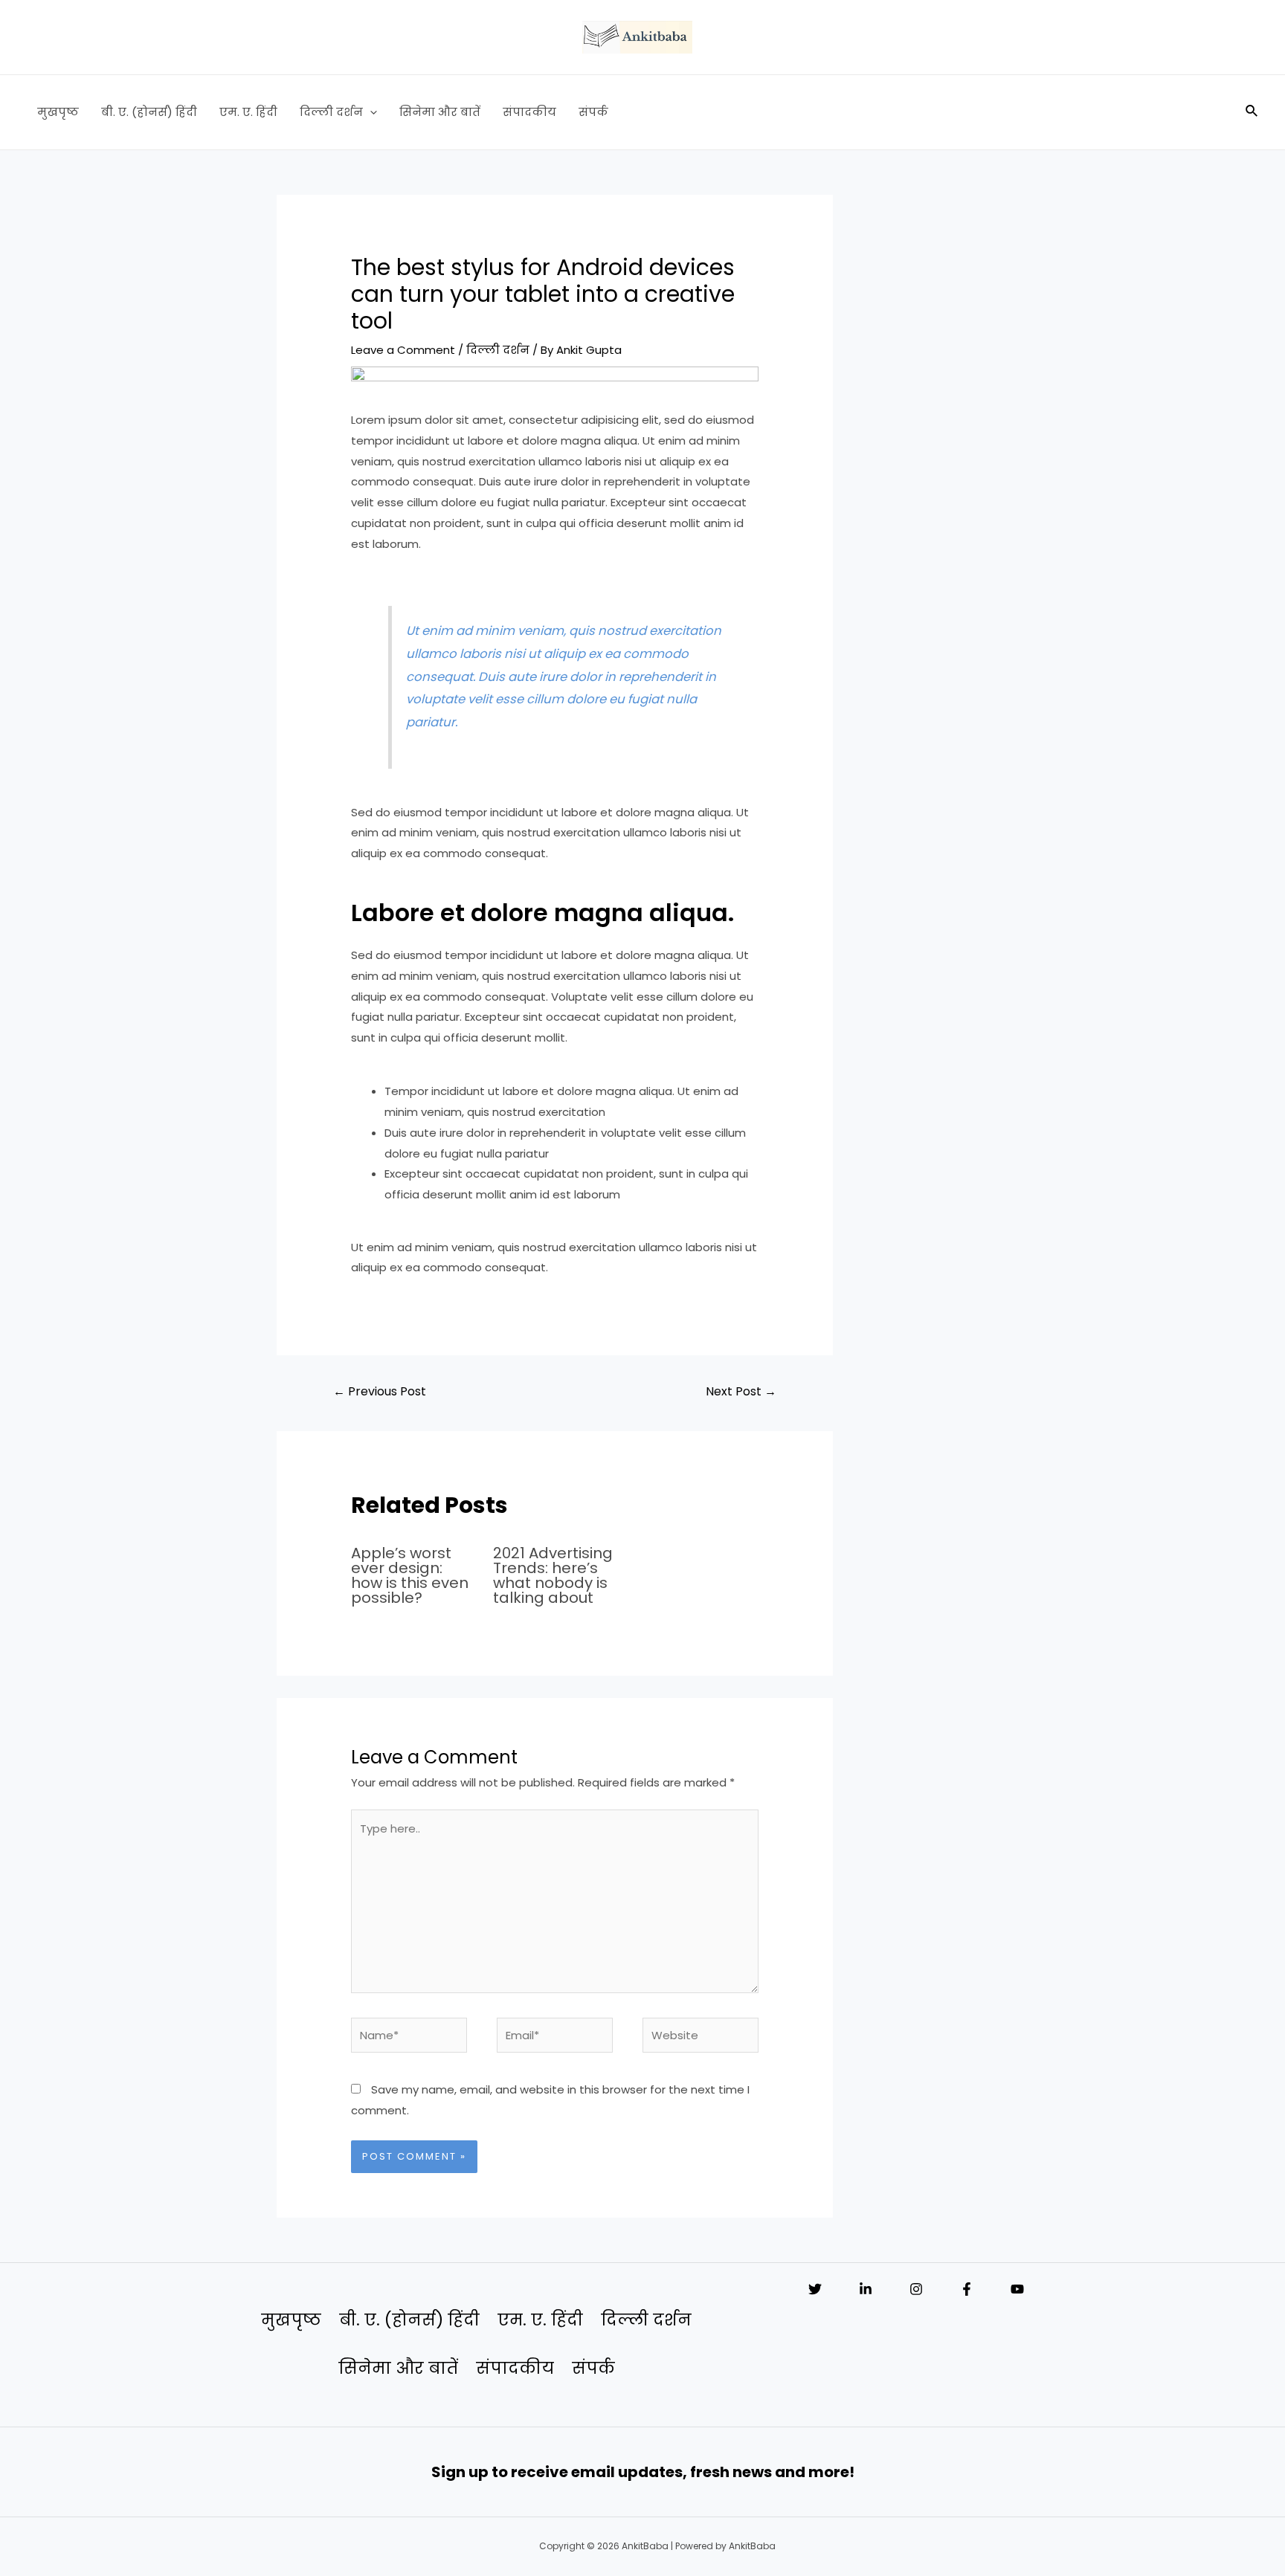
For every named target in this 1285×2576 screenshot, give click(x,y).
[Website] (701, 2037)
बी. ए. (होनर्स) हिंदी (149, 112)
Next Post (741, 1391)
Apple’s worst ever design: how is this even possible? (410, 1575)
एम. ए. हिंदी (248, 112)
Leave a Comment (403, 350)
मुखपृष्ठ (58, 112)
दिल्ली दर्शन (331, 112)
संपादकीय (529, 112)
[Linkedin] (866, 2289)
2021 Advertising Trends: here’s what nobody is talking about (553, 1575)
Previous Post (380, 1391)
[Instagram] (916, 2289)
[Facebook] (967, 2289)
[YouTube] (1017, 2289)
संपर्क (593, 112)
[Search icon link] (1252, 112)
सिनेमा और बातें (440, 112)
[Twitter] (815, 2289)
